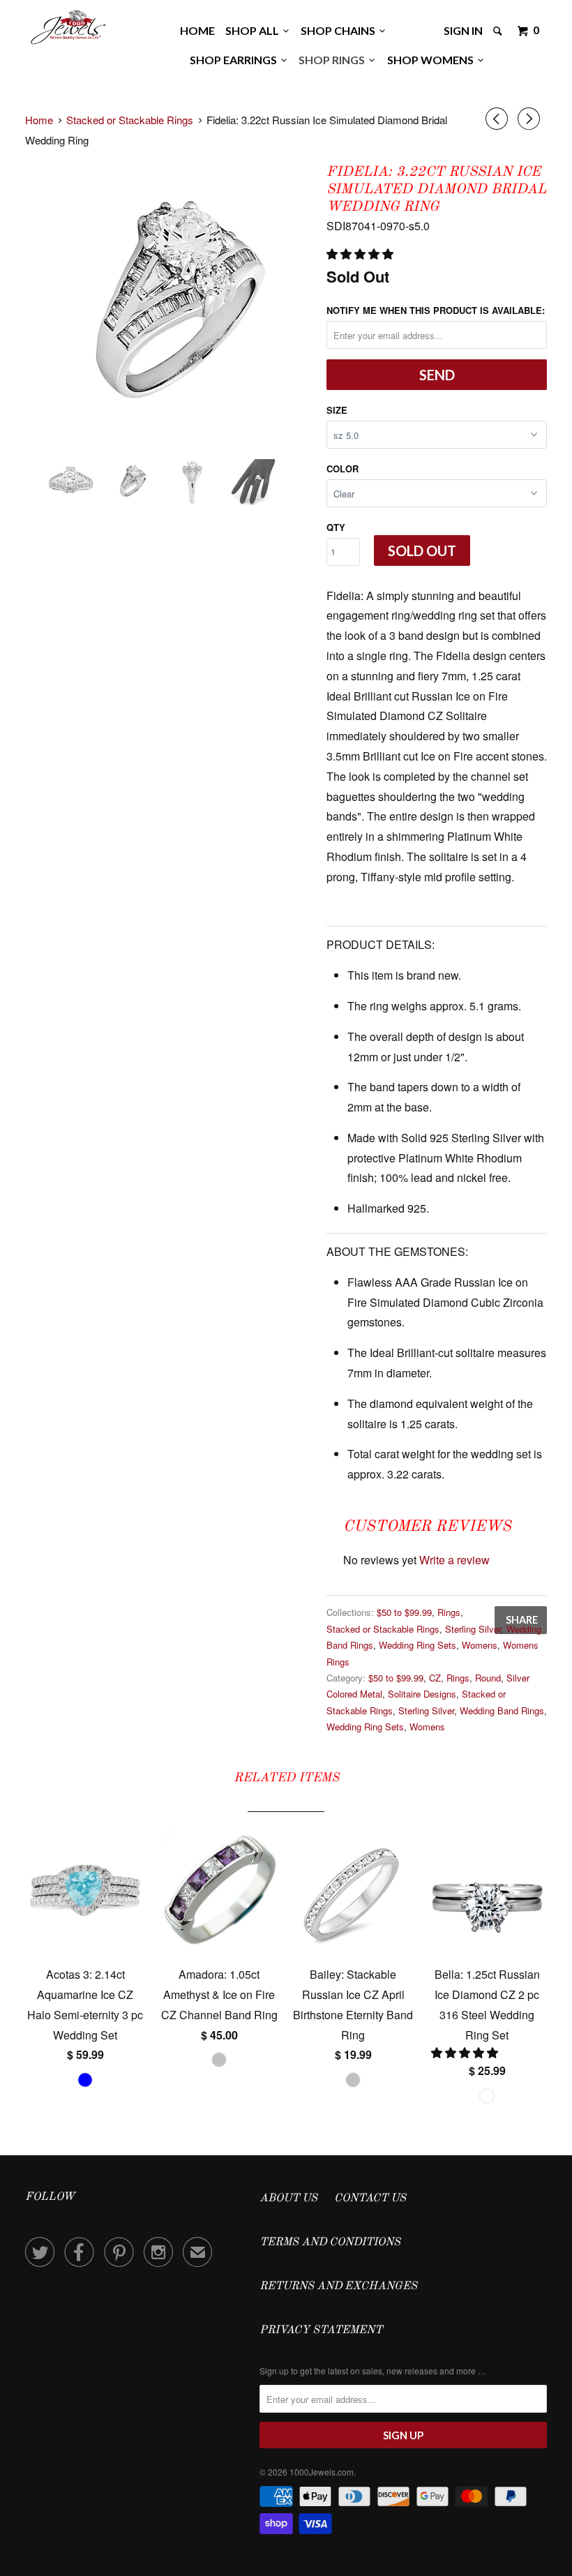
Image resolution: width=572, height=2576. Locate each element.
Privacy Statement (321, 2330)
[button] (361, 254)
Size (337, 410)
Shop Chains (340, 30)
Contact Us (370, 2199)
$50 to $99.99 (404, 1612)
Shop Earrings (235, 60)
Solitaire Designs (422, 1694)
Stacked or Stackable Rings (383, 1629)
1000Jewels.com (322, 2472)
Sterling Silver (473, 1629)
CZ (435, 1678)
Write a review (454, 1560)
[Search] (499, 31)
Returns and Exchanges (338, 2286)
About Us (288, 2199)
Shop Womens (432, 60)
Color (343, 469)
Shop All (254, 30)
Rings (449, 1612)
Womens (480, 1645)
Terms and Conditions (330, 2242)
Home (197, 30)
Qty (336, 527)
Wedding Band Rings (502, 1710)
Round (488, 1678)
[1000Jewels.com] (68, 25)
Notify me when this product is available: (436, 310)
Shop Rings (334, 60)
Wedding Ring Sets (417, 1645)
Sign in (463, 30)
